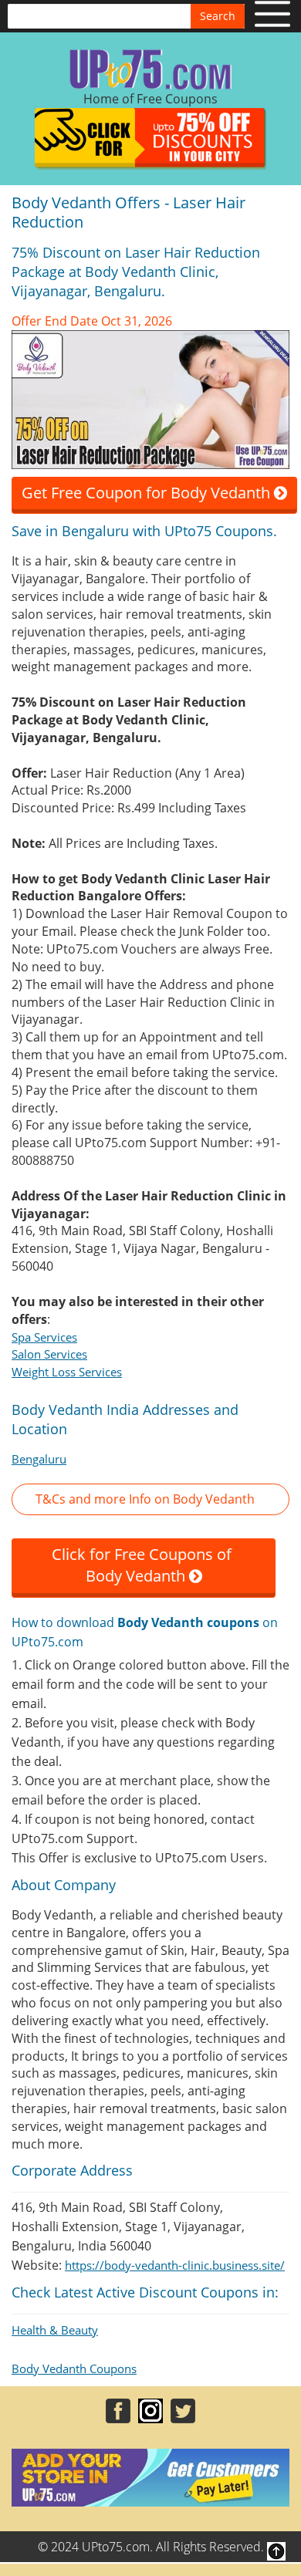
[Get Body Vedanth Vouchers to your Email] (150, 398)
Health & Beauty (55, 2330)
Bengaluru (39, 1459)
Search (218, 16)
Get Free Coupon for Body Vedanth (148, 493)
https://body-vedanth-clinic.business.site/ (175, 2265)
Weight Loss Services (67, 1372)
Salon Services (49, 1354)
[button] (150, 1499)
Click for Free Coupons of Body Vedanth (144, 1565)
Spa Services (44, 1337)
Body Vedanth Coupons (74, 2368)
